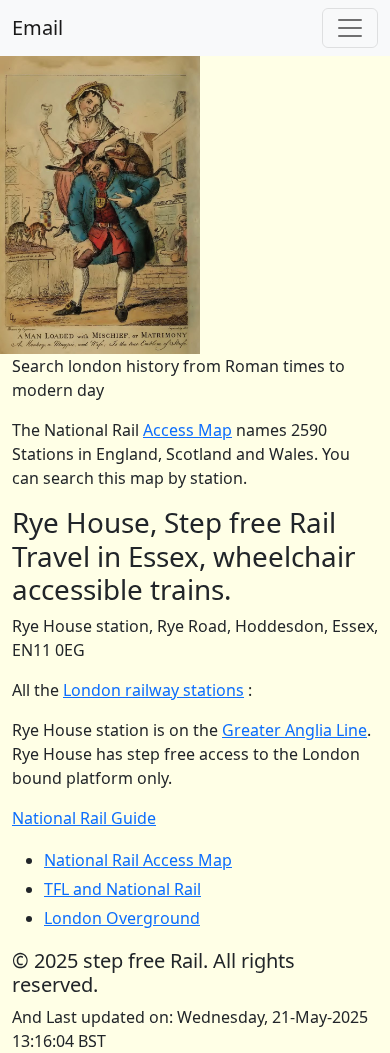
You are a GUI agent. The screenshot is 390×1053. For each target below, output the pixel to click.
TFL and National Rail (122, 889)
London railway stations (153, 690)
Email (37, 27)
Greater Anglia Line (294, 730)
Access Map (187, 430)
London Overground (122, 918)
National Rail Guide (84, 818)
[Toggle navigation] (350, 28)
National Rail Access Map (138, 860)
